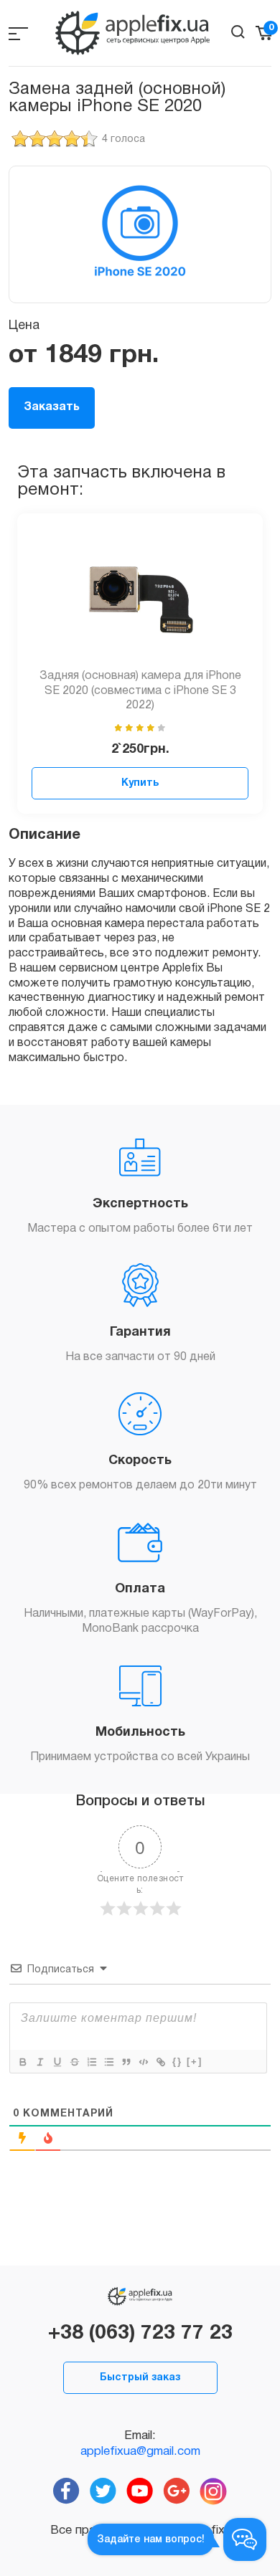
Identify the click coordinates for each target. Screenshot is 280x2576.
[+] (195, 2062)
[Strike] (74, 2062)
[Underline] (57, 2062)
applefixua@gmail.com (140, 2452)
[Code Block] (143, 2062)
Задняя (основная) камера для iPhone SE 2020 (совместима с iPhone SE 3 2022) (140, 691)
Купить (140, 783)
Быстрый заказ (140, 2378)
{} (177, 2062)
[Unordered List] (108, 2062)
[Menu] (18, 33)
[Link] (160, 2062)
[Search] (238, 32)
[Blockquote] (126, 2062)
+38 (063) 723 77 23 (140, 2334)
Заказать (52, 407)
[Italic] (39, 2062)
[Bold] (22, 2062)
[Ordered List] (91, 2062)
